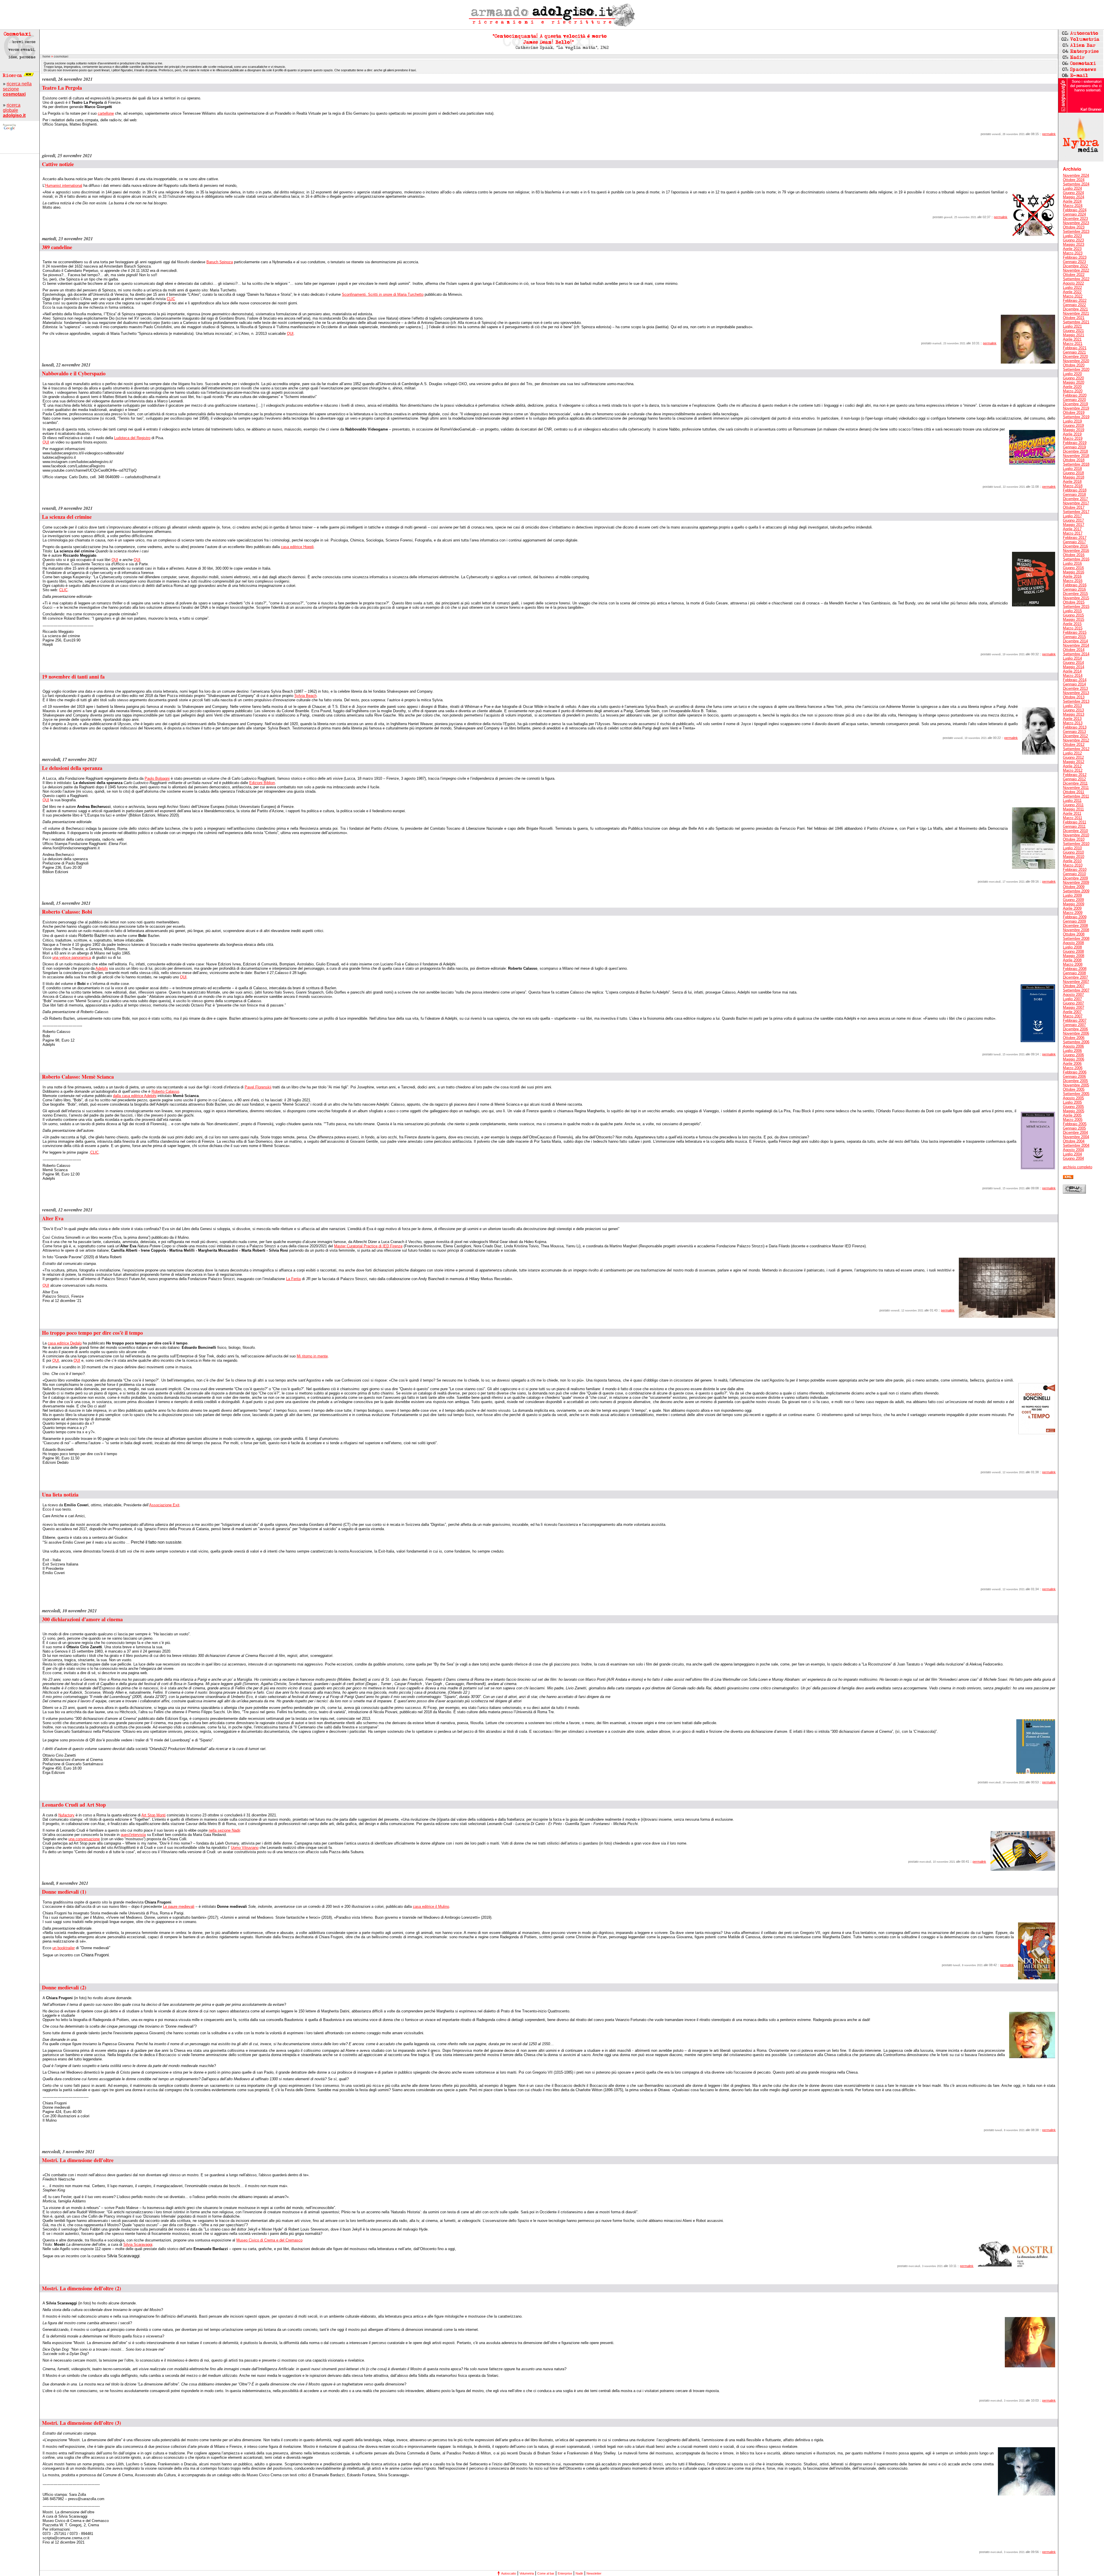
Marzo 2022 (1073, 296)
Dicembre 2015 (1075, 594)
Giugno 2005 (1073, 1107)
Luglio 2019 (1072, 421)
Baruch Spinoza (220, 262)
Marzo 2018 (1073, 486)
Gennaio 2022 (1074, 305)
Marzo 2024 (1073, 206)
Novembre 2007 (1076, 982)
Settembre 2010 (1076, 844)
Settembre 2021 (1076, 322)
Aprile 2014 (1072, 671)
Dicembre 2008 (1075, 926)
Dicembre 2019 (1075, 404)
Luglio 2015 (1072, 611)
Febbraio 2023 (1075, 257)
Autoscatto (509, 2573)
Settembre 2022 (1076, 279)
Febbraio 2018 (1075, 490)
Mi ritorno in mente (312, 1356)
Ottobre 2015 (1074, 602)
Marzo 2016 (1073, 581)
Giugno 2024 (1073, 193)
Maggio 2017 (1074, 525)
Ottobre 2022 (1074, 275)
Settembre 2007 (1076, 990)
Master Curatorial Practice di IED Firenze (368, 1246)
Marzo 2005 (1073, 1120)
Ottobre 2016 (1074, 555)
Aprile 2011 (1072, 813)
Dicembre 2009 (1075, 878)
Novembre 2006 (1076, 1033)
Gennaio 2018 (1074, 494)
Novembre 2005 (1076, 1085)
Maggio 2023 (1074, 244)
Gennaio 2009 (1074, 921)
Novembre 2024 (1076, 175)
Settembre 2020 (1076, 369)
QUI (290, 334)
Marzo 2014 (1073, 676)
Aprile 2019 (1072, 434)
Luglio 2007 (1072, 999)
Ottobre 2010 (1074, 839)
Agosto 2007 (1073, 995)
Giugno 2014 (1073, 663)
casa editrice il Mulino (431, 1906)
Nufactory (66, 1815)
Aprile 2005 (1072, 1115)
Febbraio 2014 (1075, 680)
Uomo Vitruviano (245, 1848)
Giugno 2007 (1073, 1003)
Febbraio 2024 (1075, 210)
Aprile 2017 (1072, 529)
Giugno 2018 (1073, 473)
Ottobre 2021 (1074, 318)
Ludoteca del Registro (132, 438)
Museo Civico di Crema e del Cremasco (269, 2240)
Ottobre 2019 (1074, 413)
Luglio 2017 (1072, 516)
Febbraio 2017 (1075, 538)
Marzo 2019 (1073, 438)
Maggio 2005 (1074, 1111)
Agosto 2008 (1073, 943)
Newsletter (594, 2573)
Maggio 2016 (1074, 572)
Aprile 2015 (1072, 624)
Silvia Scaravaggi (138, 2244)
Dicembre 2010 (1075, 831)
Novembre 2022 (1076, 270)
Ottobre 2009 (1074, 887)
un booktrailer (64, 1948)
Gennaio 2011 (1074, 826)
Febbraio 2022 (1075, 300)
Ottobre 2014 (1074, 650)
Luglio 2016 (1072, 563)
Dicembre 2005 (1075, 1081)
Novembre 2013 (1076, 693)
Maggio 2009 (1074, 904)
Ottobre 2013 (1074, 697)
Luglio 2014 (1072, 658)
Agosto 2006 (1073, 1046)
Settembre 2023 (1076, 232)
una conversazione (84, 1839)
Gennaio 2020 (1074, 400)
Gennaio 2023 (1074, 262)
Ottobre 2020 (1074, 365)
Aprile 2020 (1072, 387)
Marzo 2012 (1073, 770)
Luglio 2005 (1072, 1102)
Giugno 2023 (1073, 240)
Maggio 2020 (1074, 382)
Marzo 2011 (1073, 818)
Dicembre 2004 (1075, 1133)
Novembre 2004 (1076, 1137)
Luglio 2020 (1072, 374)
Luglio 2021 (1072, 326)
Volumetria (527, 2573)
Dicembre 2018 (1075, 451)
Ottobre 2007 (1074, 986)
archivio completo (1078, 1167)
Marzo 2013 (1073, 723)
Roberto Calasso (165, 1091)
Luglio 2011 (1072, 801)
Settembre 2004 (1076, 1145)
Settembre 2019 (1076, 417)
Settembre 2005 (1076, 1094)
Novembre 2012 (1076, 740)
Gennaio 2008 (1074, 973)
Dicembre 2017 (1075, 499)
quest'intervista (133, 1835)
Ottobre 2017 (1074, 507)
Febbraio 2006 (1075, 1072)
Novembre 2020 (1076, 361)
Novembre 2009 (1076, 882)
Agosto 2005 (1073, 1098)
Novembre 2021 (1076, 313)
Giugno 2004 (1073, 1158)
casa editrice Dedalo (65, 1343)
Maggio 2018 (1074, 477)
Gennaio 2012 (1074, 779)
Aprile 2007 (1072, 1012)
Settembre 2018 (1076, 464)
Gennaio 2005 (1074, 1128)
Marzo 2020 (1073, 391)
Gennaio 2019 (1074, 447)
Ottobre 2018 (1074, 460)
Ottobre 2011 (1074, 792)
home (46, 56)
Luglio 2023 (1072, 236)
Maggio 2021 (1074, 335)
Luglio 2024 (1072, 188)
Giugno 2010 (1073, 852)
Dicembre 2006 (1075, 1029)
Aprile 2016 (1072, 576)
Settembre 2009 (1076, 891)
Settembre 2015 (1076, 607)
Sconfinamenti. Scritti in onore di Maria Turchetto (383, 294)
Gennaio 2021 (1074, 352)
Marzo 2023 (1073, 253)
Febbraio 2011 (1075, 822)
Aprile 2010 (1072, 861)
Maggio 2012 (1074, 762)
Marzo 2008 (1073, 964)
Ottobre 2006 (1074, 1038)
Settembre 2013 (1076, 701)
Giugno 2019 (1073, 426)
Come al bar (546, 2573)
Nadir (579, 2573)
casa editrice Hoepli (297, 547)
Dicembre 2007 (1075, 977)
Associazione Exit (164, 1505)
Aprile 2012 (1072, 766)
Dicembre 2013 (1075, 688)
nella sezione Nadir (224, 1830)
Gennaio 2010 (1074, 874)
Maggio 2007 (1074, 1007)
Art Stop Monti (154, 1815)
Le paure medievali (179, 1906)
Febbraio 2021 (1075, 348)
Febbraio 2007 (1075, 1020)
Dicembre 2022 (1075, 266)
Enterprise (565, 2573)
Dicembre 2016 (1075, 546)
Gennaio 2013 (1074, 732)
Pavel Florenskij (258, 1087)
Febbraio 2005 (1075, 1124)
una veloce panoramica (72, 957)
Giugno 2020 (1073, 378)
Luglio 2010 (1072, 848)
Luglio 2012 (1072, 753)
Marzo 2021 (1073, 344)
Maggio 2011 (1073, 809)
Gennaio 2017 (1074, 542)
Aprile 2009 (1072, 908)
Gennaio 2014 (1074, 684)
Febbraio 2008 (1075, 969)
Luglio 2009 (1072, 895)
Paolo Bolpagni (157, 778)
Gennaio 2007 (1074, 1025)
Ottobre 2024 (1074, 180)
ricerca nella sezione (17, 89)
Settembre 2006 (1076, 1042)
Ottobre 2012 (1074, 745)
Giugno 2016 (1073, 568)
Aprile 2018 (1072, 482)
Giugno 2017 (1073, 520)
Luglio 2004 (1072, 1154)
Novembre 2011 (1076, 788)
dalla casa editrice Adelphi (135, 1096)
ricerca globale (14, 110)
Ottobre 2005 (1074, 1089)
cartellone (106, 113)
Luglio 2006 (1072, 1051)
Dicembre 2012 (1075, 736)
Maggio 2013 (1074, 714)
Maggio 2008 (1074, 956)
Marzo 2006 (1073, 1068)
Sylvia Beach (305, 696)
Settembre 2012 (1076, 749)
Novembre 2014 (1076, 645)
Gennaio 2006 (1074, 1076)
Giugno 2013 (1073, 710)
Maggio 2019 (1074, 430)
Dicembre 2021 (1075, 309)
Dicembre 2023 (1075, 219)
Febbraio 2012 (1075, 775)
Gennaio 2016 (1074, 589)
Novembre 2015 (1076, 598)
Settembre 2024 (1076, 184)
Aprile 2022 (1072, 292)
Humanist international (64, 186)
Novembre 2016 (1076, 551)
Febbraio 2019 (1075, 443)
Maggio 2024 (1074, 197)
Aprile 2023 (1072, 249)
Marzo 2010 (1073, 865)
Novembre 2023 (1076, 223)
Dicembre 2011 (1075, 783)
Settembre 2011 (1076, 796)
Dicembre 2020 (1075, 357)
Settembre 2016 (1076, 559)
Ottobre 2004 (1074, 1141)
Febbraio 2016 (1075, 585)
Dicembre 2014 (1075, 641)
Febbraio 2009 (1075, 917)
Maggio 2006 (1074, 1059)
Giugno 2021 (1073, 331)
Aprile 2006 (1072, 1064)
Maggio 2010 (1074, 857)
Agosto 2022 (1073, 283)
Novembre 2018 (1076, 456)
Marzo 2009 (1073, 913)
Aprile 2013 (1072, 719)
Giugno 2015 (1073, 615)
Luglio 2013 (1072, 706)
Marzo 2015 (1073, 628)
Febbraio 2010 (1075, 870)
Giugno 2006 (1073, 1055)
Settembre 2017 (1076, 512)
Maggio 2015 (1074, 619)
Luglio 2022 (1072, 288)
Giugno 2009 (1073, 900)
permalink (1049, 134)
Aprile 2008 (1072, 960)
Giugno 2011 (1073, 805)
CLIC (171, 299)
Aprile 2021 (1072, 339)
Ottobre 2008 (1074, 934)
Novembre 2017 (1076, 503)
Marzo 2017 (1073, 533)
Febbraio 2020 (1075, 395)
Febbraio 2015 (1075, 632)
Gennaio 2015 (1074, 637)
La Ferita (293, 1279)
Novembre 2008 (1076, 930)
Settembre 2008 (1076, 939)
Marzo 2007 (1073, 1016)
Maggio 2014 (1074, 667)
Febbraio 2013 (1075, 727)
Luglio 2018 (1072, 469)
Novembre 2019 (1076, 408)
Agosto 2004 (1073, 1150)
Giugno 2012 (1073, 757)
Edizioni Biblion (262, 783)
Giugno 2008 (1073, 951)
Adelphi (102, 968)
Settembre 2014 (1076, 654)
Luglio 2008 (1072, 947)
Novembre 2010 (1076, 835)
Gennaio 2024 (1074, 214)
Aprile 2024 (1072, 201)
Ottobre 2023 (1074, 227)
